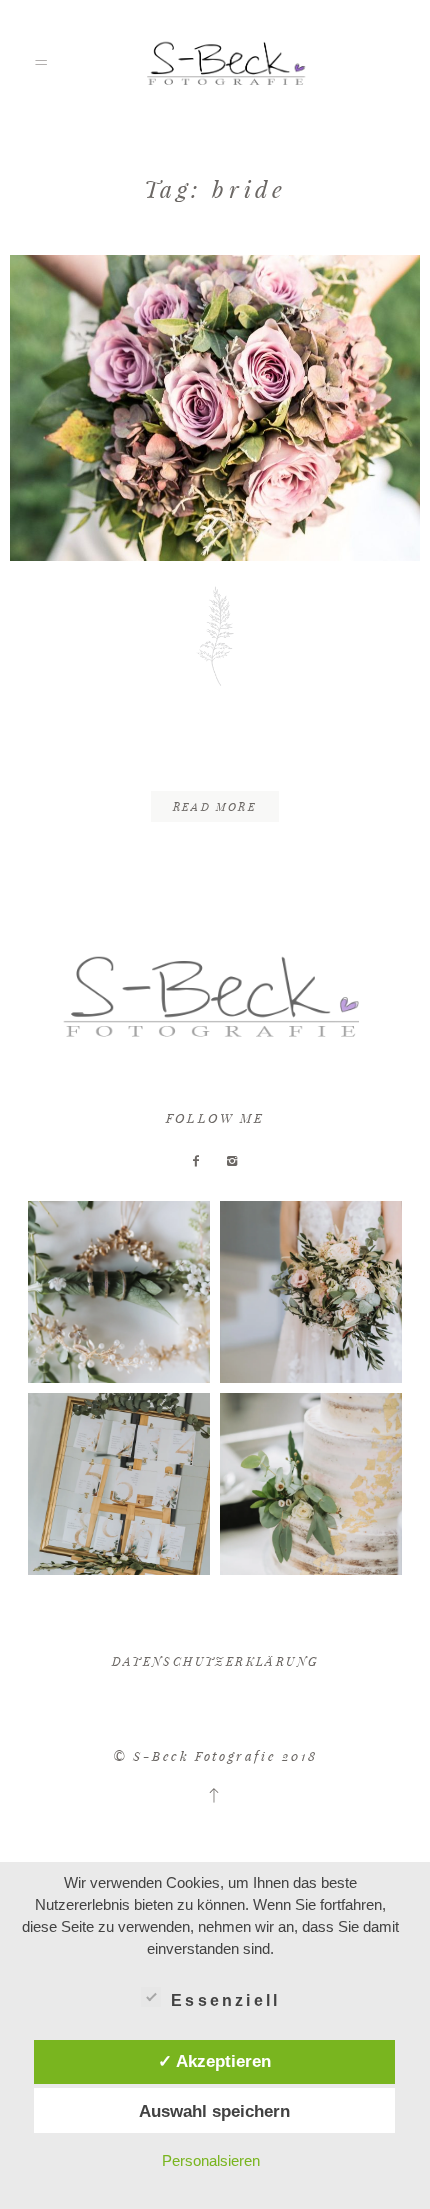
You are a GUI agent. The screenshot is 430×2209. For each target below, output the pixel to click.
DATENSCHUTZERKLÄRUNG (215, 1661)
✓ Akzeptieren (214, 2061)
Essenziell (225, 2000)
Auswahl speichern (214, 2111)
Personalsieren (211, 2160)
